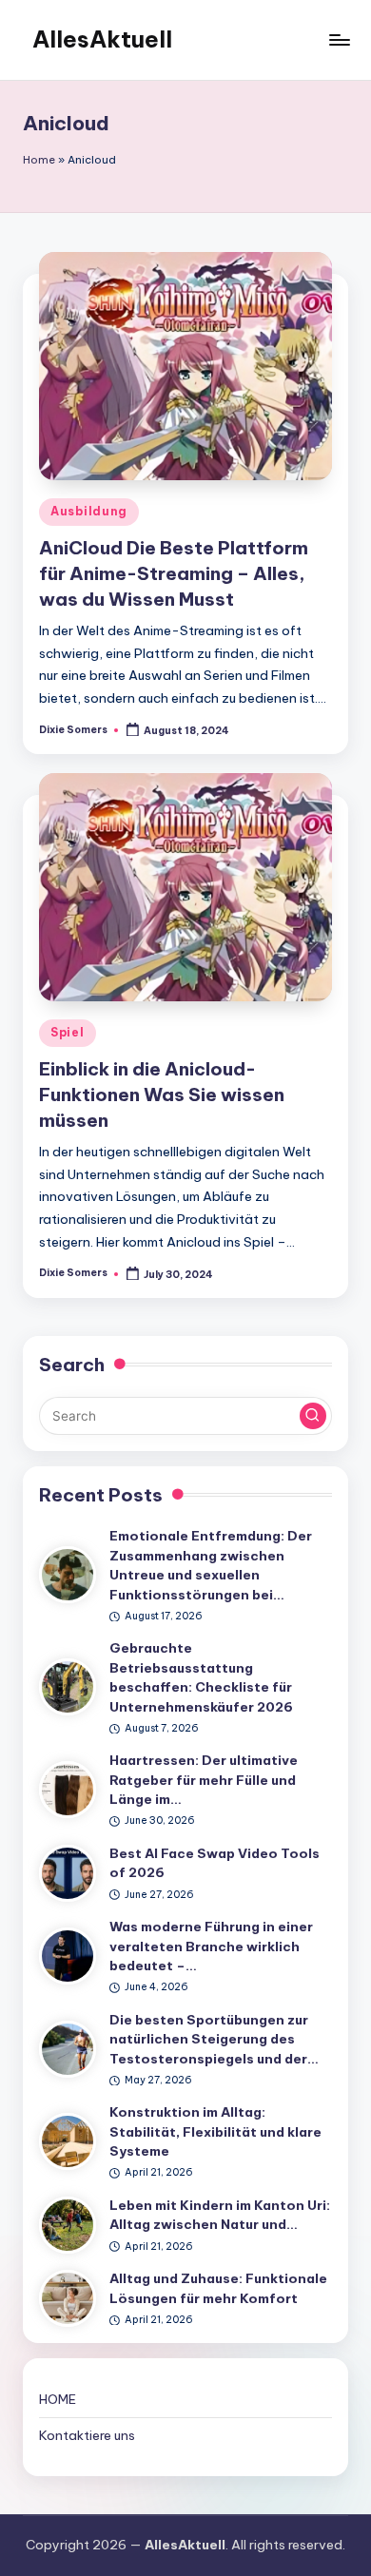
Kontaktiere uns (87, 2435)
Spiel (68, 1032)
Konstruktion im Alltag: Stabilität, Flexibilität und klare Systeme (215, 2131)
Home (39, 160)
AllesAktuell (102, 39)
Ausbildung (89, 511)
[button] (313, 1416)
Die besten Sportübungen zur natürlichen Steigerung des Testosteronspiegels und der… (214, 2039)
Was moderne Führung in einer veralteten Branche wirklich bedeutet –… (211, 1946)
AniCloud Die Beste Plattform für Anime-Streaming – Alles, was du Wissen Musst (174, 573)
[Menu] (339, 39)
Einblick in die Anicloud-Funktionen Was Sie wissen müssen (162, 1094)
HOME (58, 2399)
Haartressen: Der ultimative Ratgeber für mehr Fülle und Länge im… (204, 1780)
